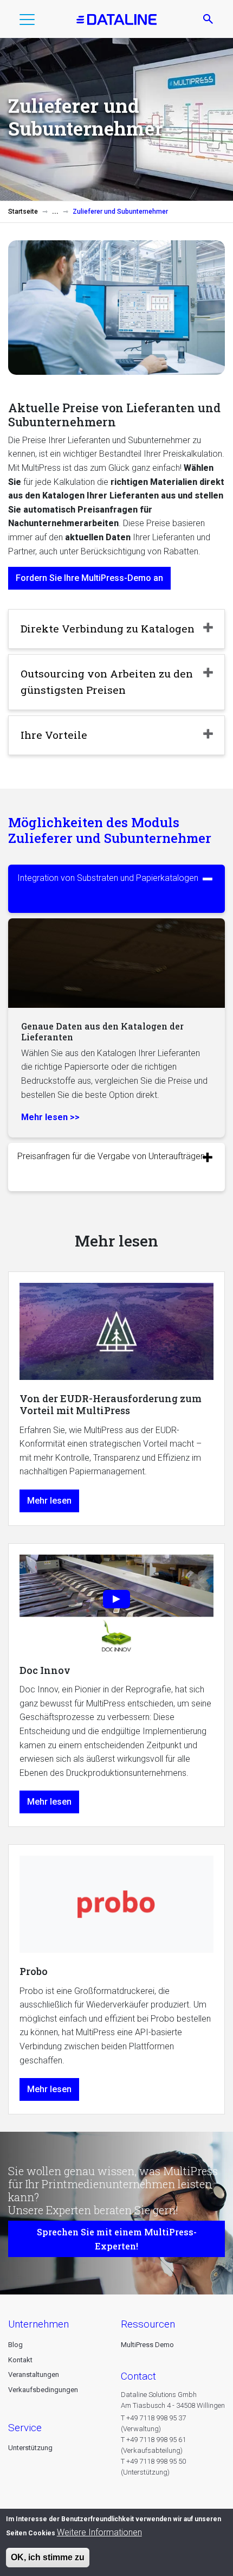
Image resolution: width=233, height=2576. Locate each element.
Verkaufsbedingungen (43, 2390)
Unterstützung (30, 2448)
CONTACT (138, 2376)
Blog (15, 2345)
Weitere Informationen (99, 2532)
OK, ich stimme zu (48, 2557)
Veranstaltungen (34, 2374)
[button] (27, 22)
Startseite (23, 212)
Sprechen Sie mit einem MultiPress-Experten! (117, 2239)
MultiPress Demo (147, 2345)
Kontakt (20, 2360)
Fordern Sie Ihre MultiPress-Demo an (89, 578)
